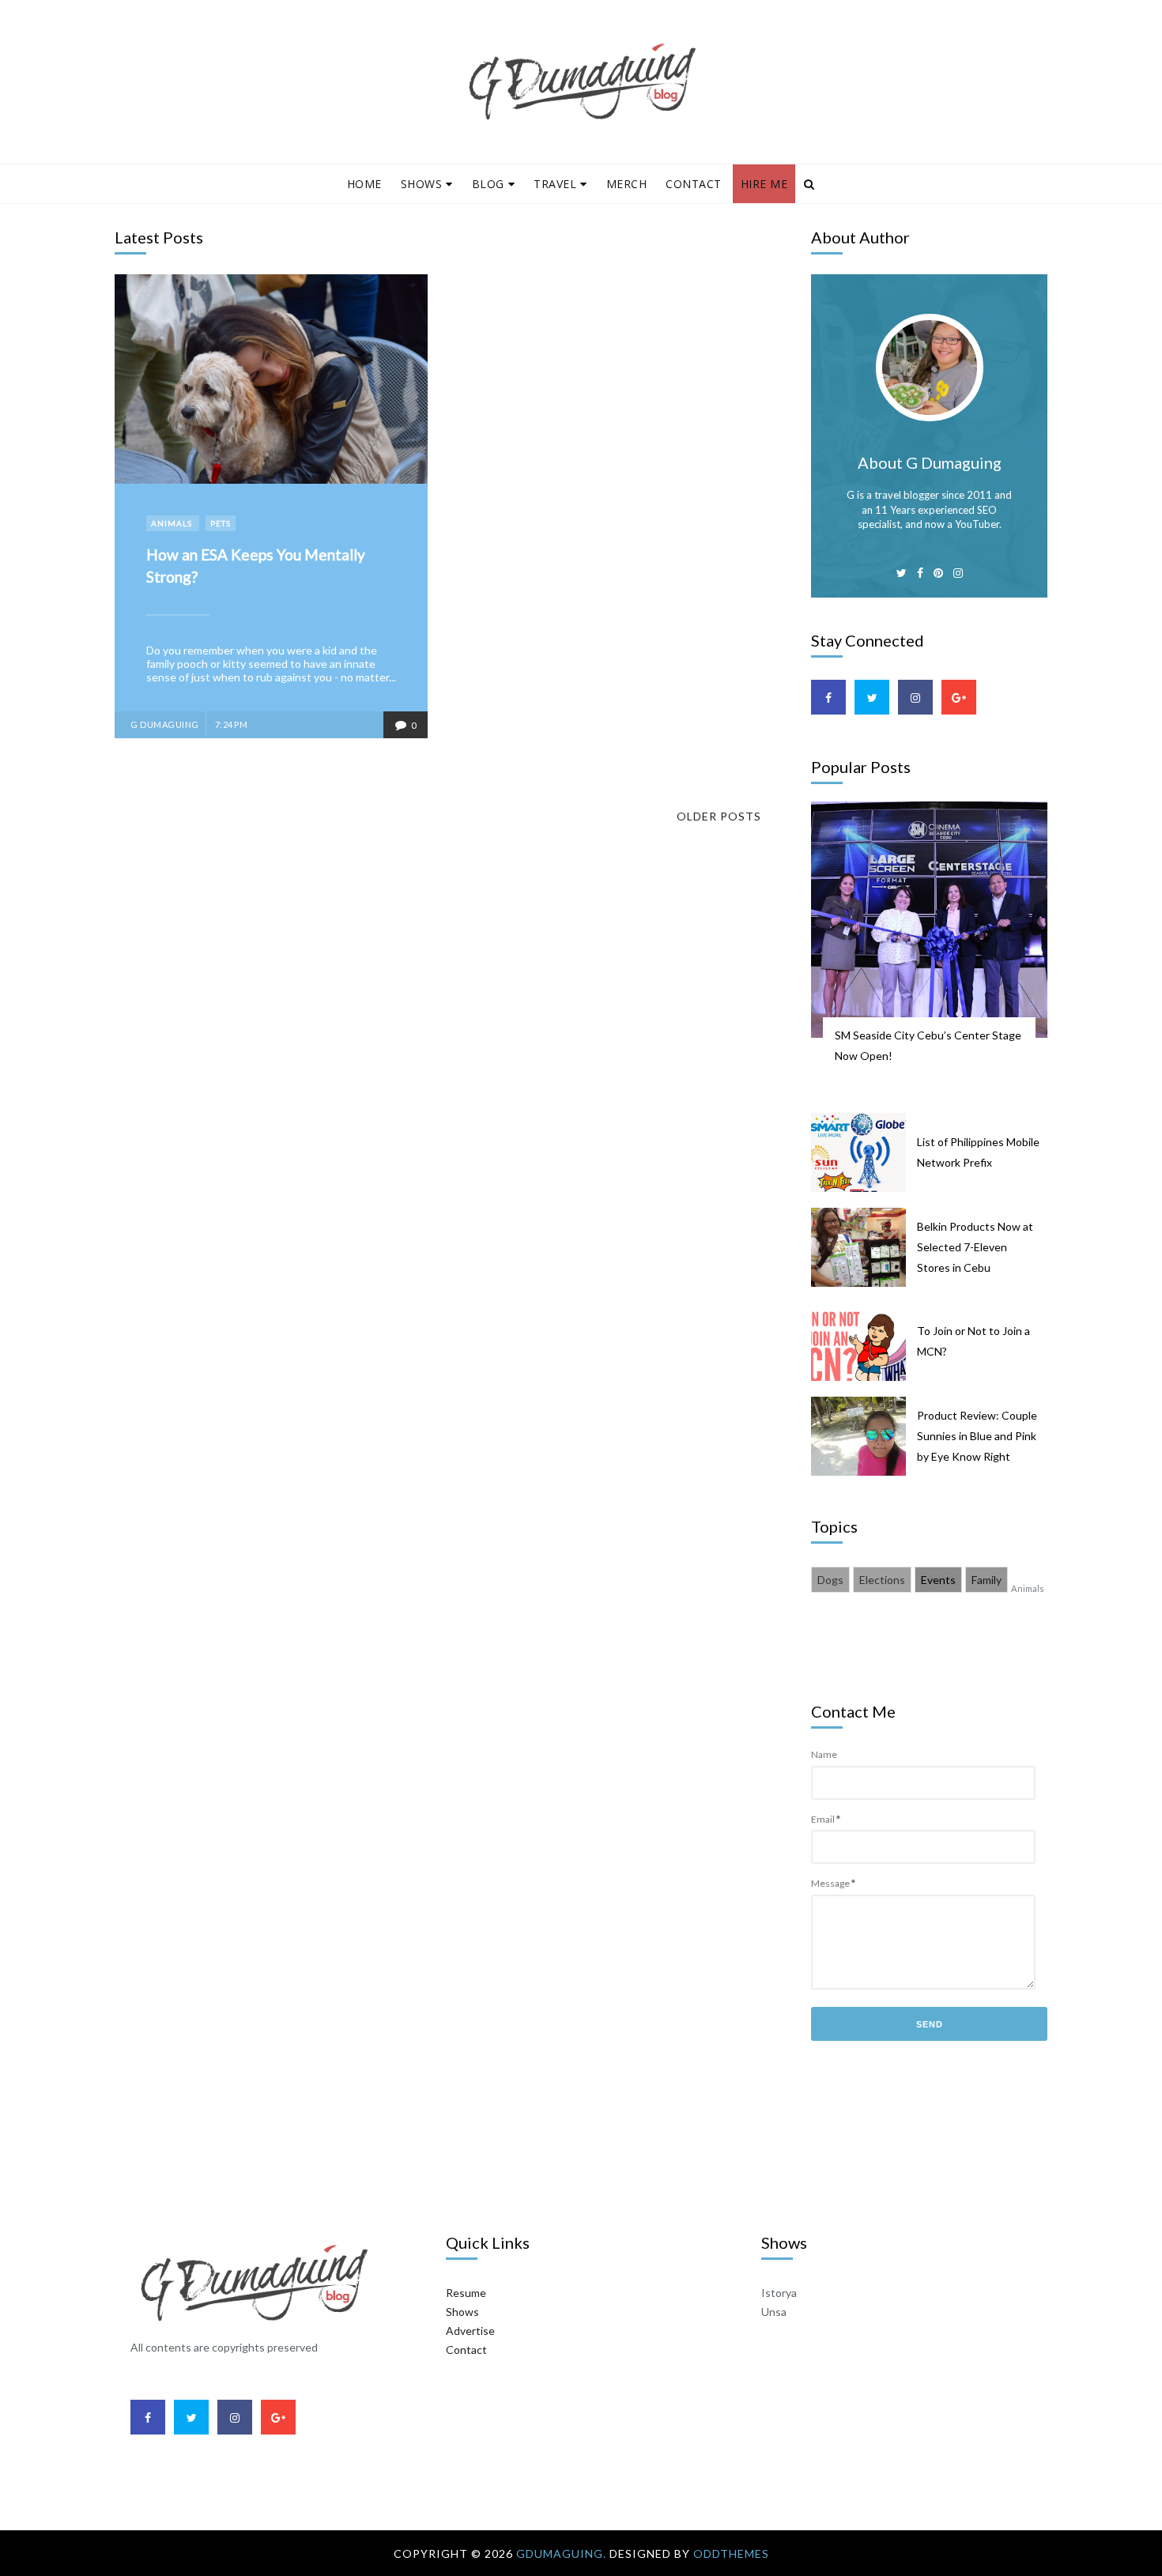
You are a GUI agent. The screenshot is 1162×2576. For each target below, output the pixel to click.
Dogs (830, 1580)
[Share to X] (141, 327)
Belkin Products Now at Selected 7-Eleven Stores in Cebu (975, 1247)
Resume (466, 2293)
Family (987, 1580)
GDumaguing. (563, 2553)
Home (364, 184)
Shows (422, 184)
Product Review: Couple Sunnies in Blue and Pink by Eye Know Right (977, 1436)
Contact (694, 184)
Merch (627, 184)
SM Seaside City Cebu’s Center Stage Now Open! (928, 1045)
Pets (221, 523)
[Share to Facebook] (141, 301)
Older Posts (719, 816)
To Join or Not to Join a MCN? (973, 1341)
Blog (488, 184)
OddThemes (731, 2553)
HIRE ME (764, 184)
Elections (882, 1580)
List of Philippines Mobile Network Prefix (978, 1152)
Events (938, 1580)
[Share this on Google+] (141, 353)
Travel (555, 184)
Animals (173, 523)
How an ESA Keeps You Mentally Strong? (256, 566)
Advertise (470, 2331)
